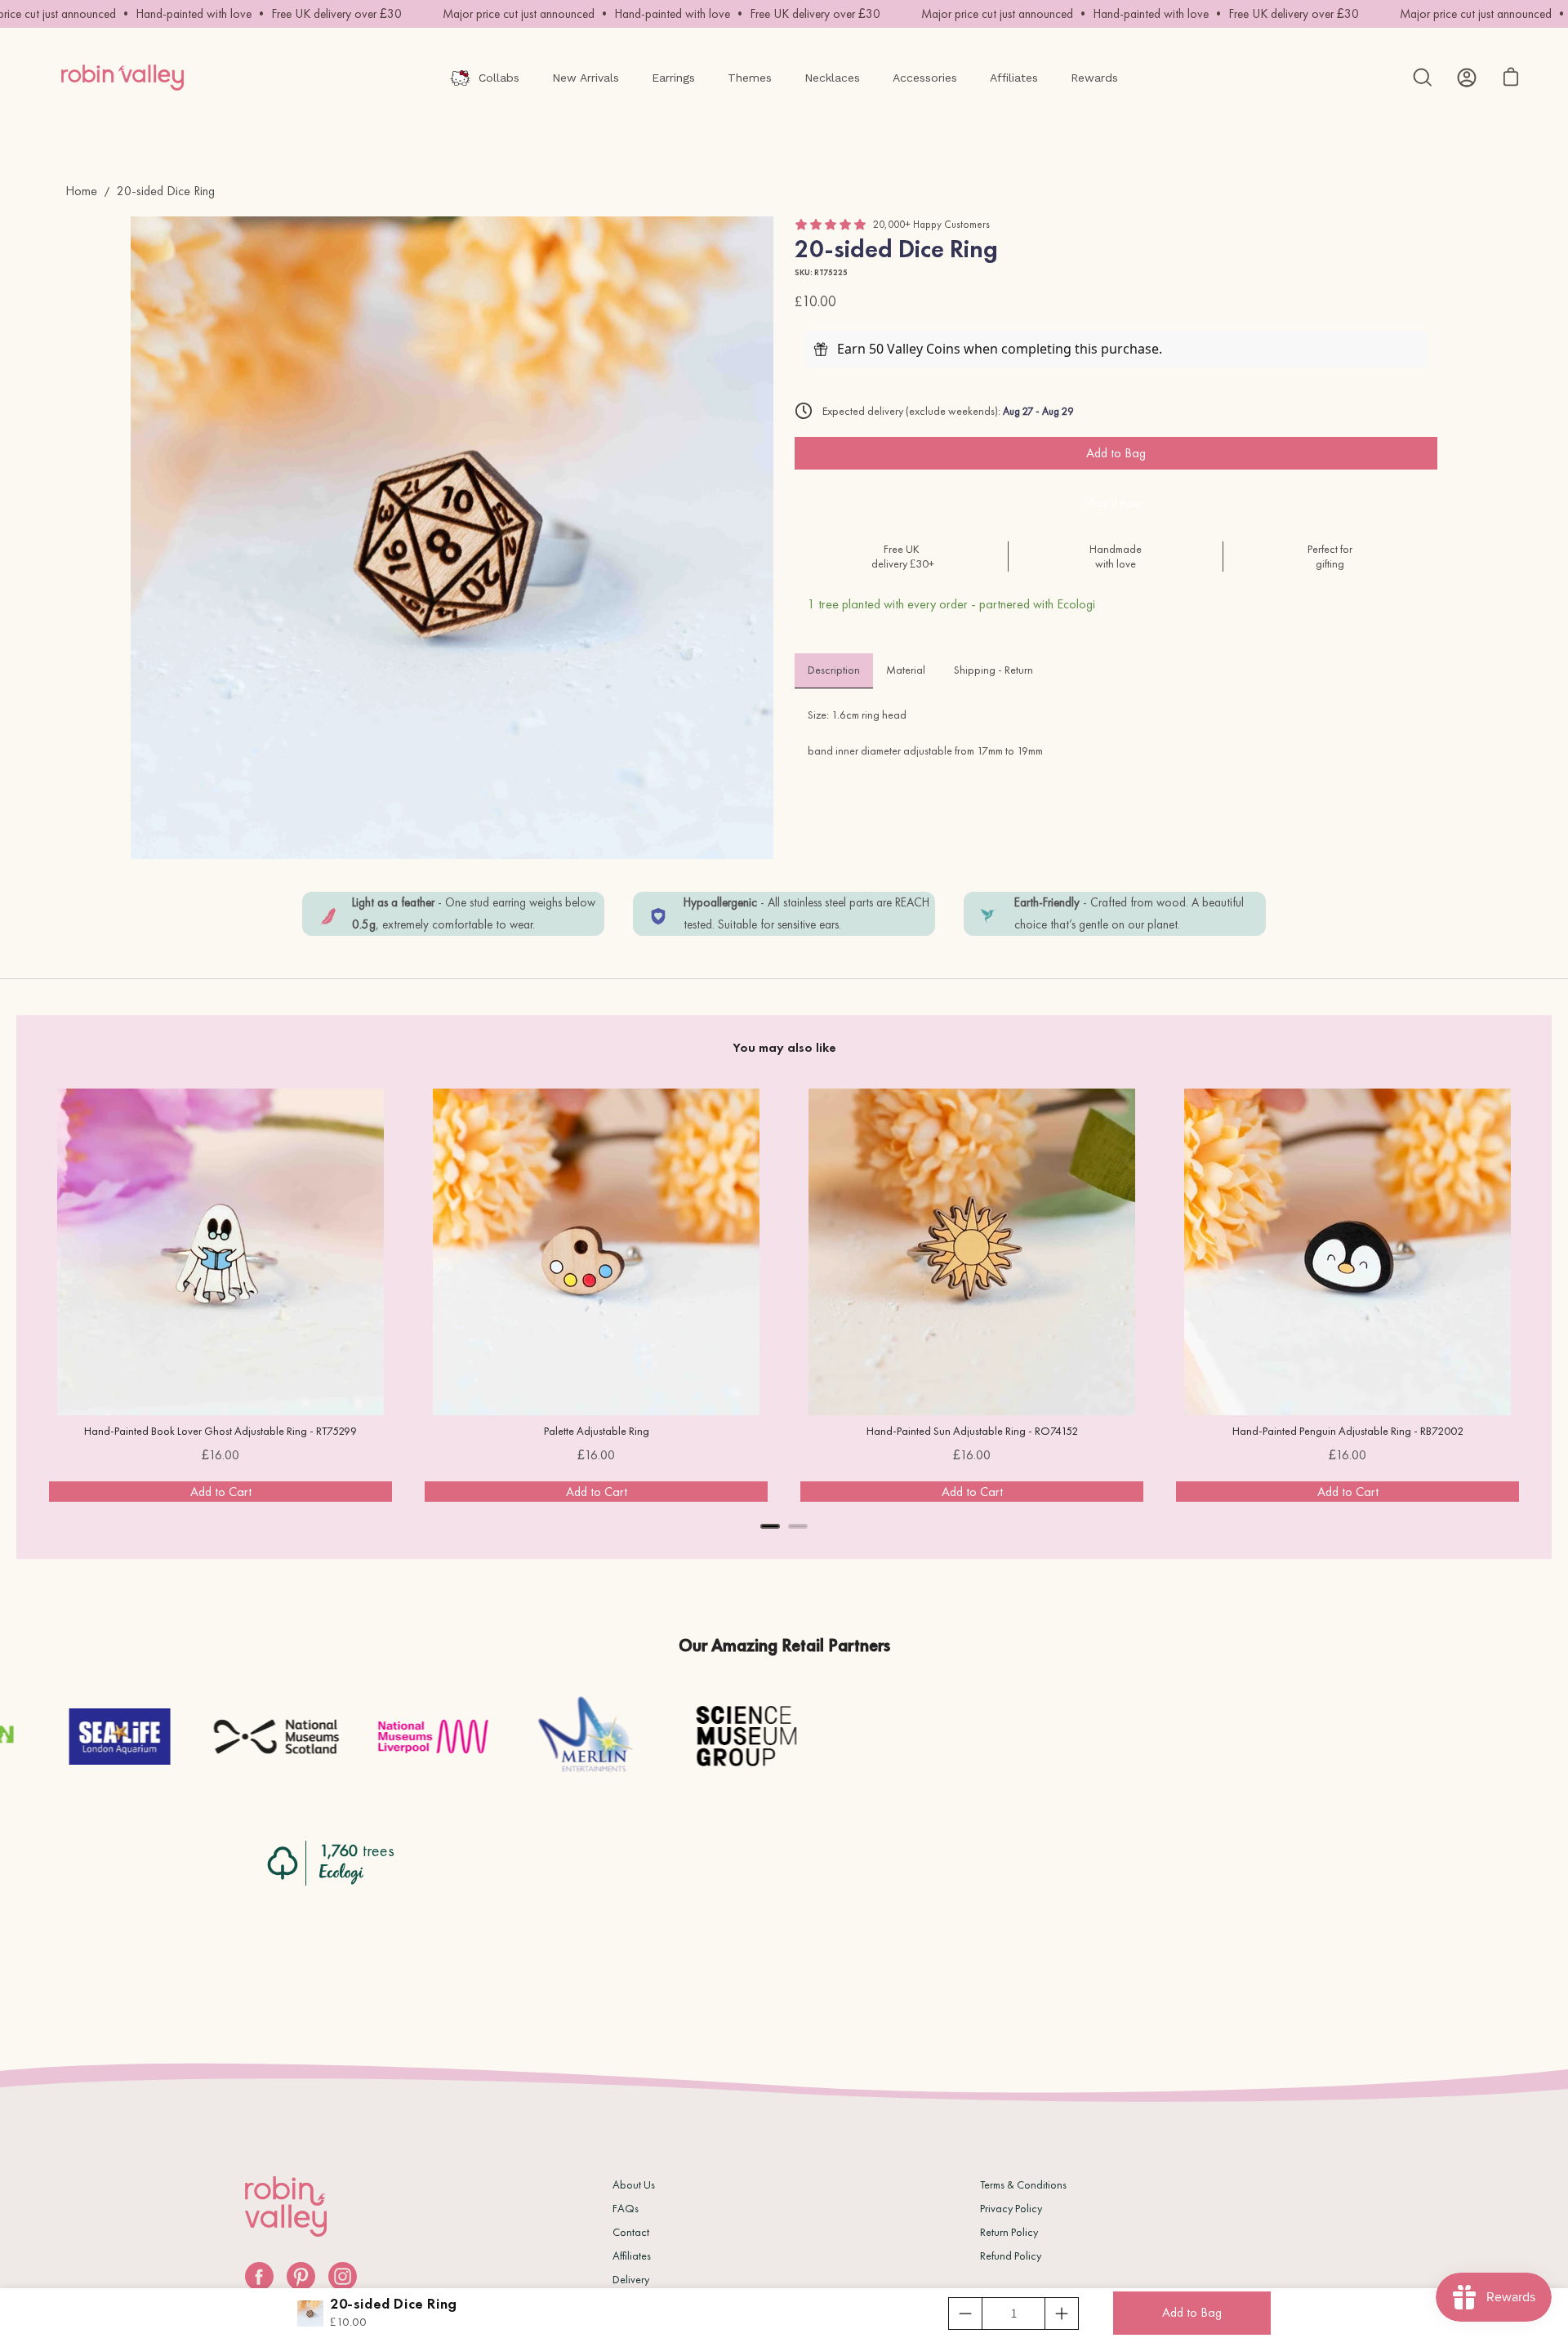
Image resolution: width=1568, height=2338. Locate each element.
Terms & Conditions (1023, 2184)
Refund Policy (1011, 2256)
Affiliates (632, 2256)
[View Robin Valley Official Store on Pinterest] (301, 2276)
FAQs (626, 2208)
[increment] (1062, 2314)
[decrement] (965, 2314)
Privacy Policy (1011, 2208)
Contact (631, 2232)
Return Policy (1009, 2232)
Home (81, 191)
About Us (634, 2184)
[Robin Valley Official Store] (122, 78)
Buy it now (1116, 503)
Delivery (631, 2279)
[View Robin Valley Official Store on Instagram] (343, 2276)
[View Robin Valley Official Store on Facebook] (259, 2276)
